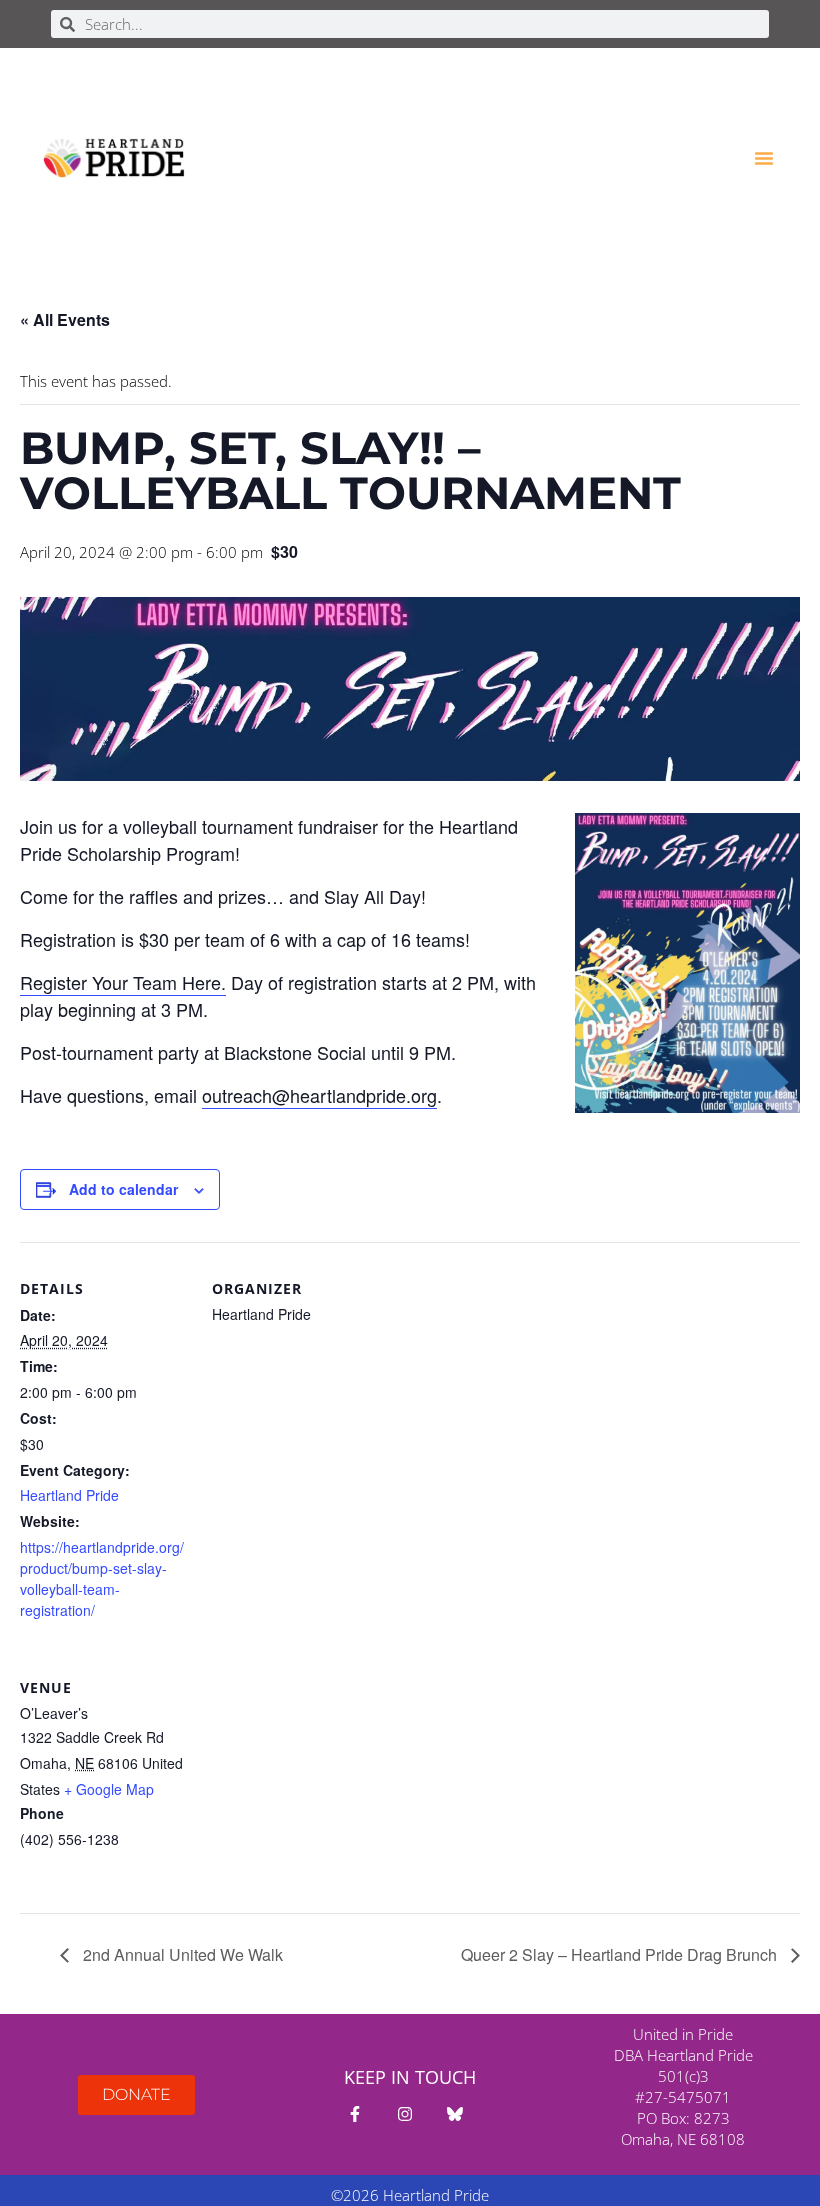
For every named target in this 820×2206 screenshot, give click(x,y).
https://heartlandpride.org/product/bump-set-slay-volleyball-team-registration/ (102, 1578)
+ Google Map (109, 1789)
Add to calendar (123, 1189)
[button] (764, 158)
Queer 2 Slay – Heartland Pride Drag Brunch (621, 1954)
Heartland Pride (69, 1495)
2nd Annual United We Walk (181, 1954)
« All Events (65, 319)
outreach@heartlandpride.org (319, 1095)
